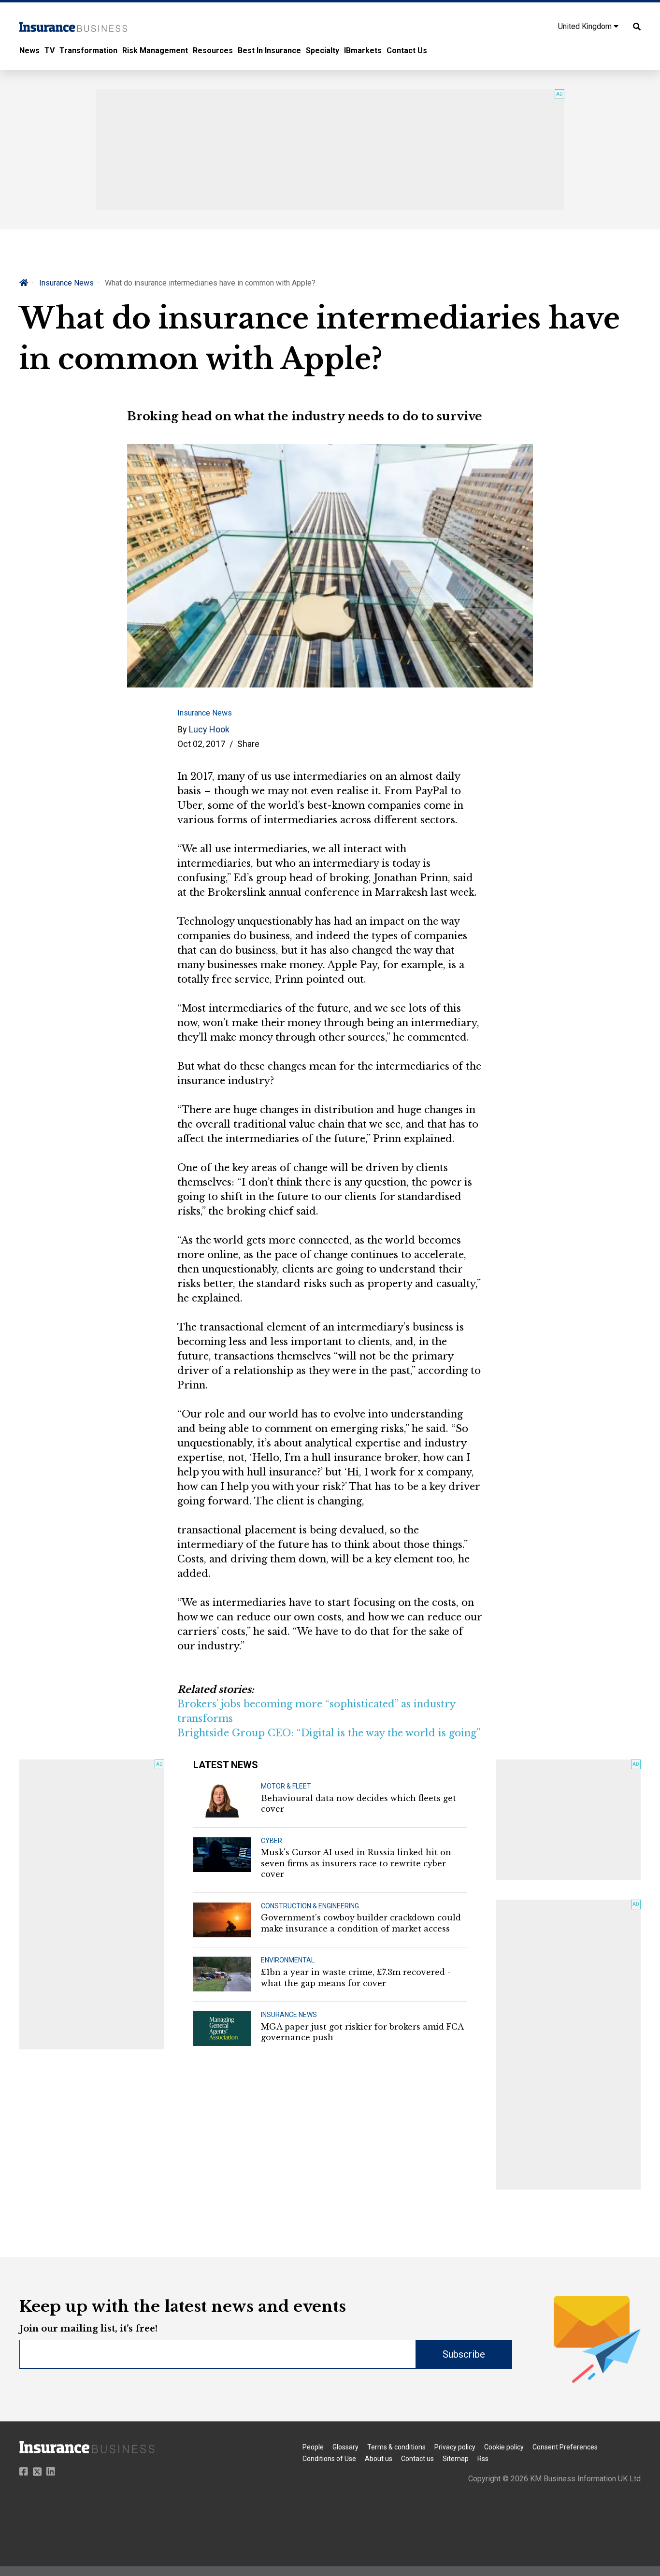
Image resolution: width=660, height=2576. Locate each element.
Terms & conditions (396, 2447)
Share (248, 744)
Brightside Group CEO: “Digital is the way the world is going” (329, 1733)
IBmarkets (363, 50)
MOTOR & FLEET (286, 1786)
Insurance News (66, 283)
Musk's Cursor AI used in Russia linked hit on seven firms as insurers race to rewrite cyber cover (356, 1863)
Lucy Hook (209, 729)
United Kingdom (586, 26)
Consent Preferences (565, 2447)
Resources (213, 50)
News (29, 50)
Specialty (323, 50)
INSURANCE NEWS (289, 2015)
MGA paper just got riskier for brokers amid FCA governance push (362, 2032)
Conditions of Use (329, 2459)
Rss (483, 2459)
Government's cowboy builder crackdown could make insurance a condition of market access (361, 1923)
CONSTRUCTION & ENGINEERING (310, 1906)
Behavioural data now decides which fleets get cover (359, 1803)
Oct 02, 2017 (201, 744)
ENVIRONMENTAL (288, 1960)
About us (379, 2459)
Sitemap (456, 2459)
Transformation (88, 50)
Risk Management (155, 50)
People (313, 2447)
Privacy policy (455, 2447)
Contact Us (407, 50)
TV (50, 50)
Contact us (417, 2459)
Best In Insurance (269, 50)
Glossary (345, 2447)
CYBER (272, 1841)
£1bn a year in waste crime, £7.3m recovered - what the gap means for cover (356, 1977)
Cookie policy (504, 2447)
